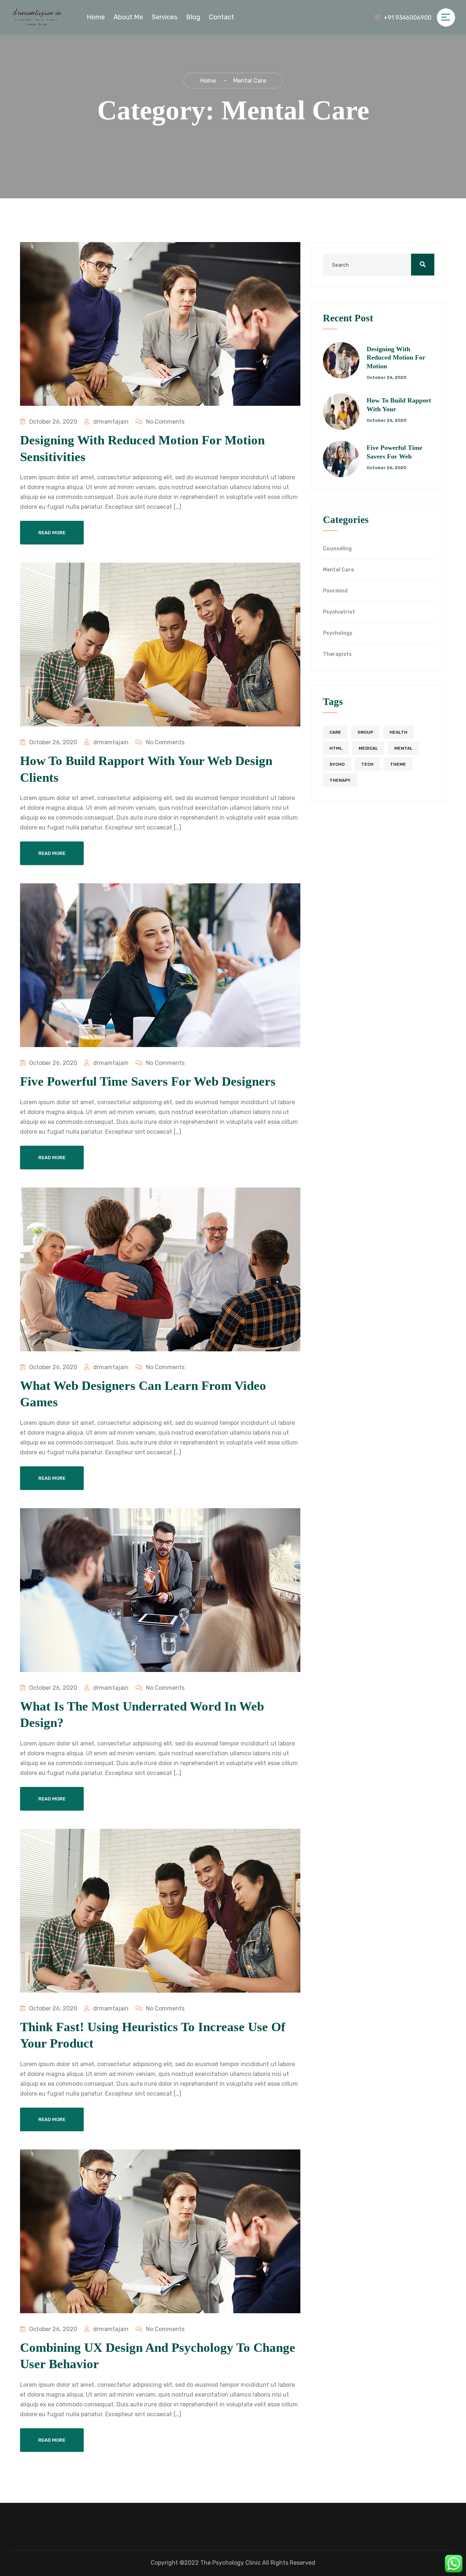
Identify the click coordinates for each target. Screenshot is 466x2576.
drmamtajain (110, 422)
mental (403, 748)
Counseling (337, 549)
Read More (52, 533)
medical (368, 748)
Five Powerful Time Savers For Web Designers (148, 1081)
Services (165, 17)
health (398, 732)
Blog (193, 17)
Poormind (335, 591)
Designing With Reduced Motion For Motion (396, 358)
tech (367, 764)
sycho (337, 764)
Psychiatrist (339, 612)
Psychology (338, 633)
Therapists (337, 654)
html (336, 748)
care (335, 732)
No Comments (165, 422)
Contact (222, 17)
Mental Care (338, 570)
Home (96, 17)
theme (398, 764)
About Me (128, 17)
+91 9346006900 (408, 18)
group (365, 732)
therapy (340, 780)
